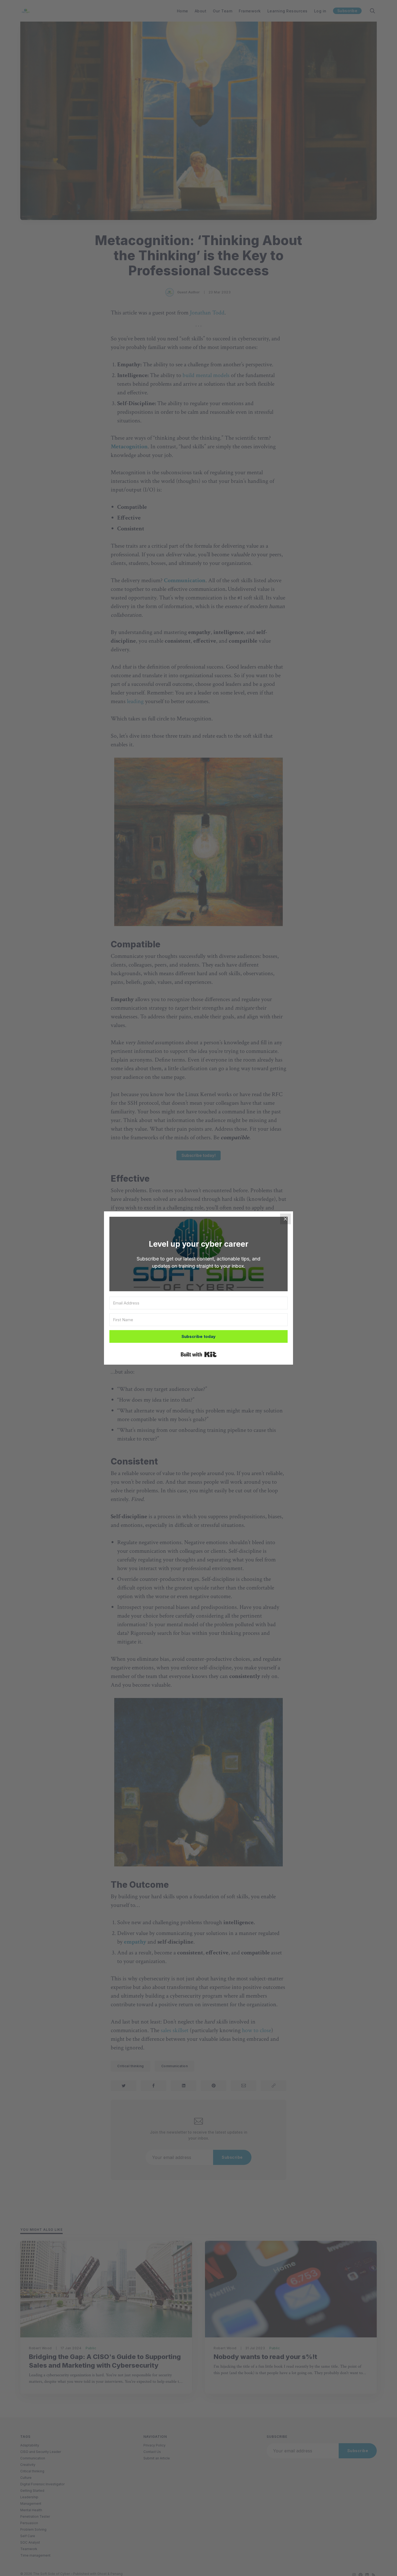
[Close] (285, 1219)
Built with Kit (199, 1354)
